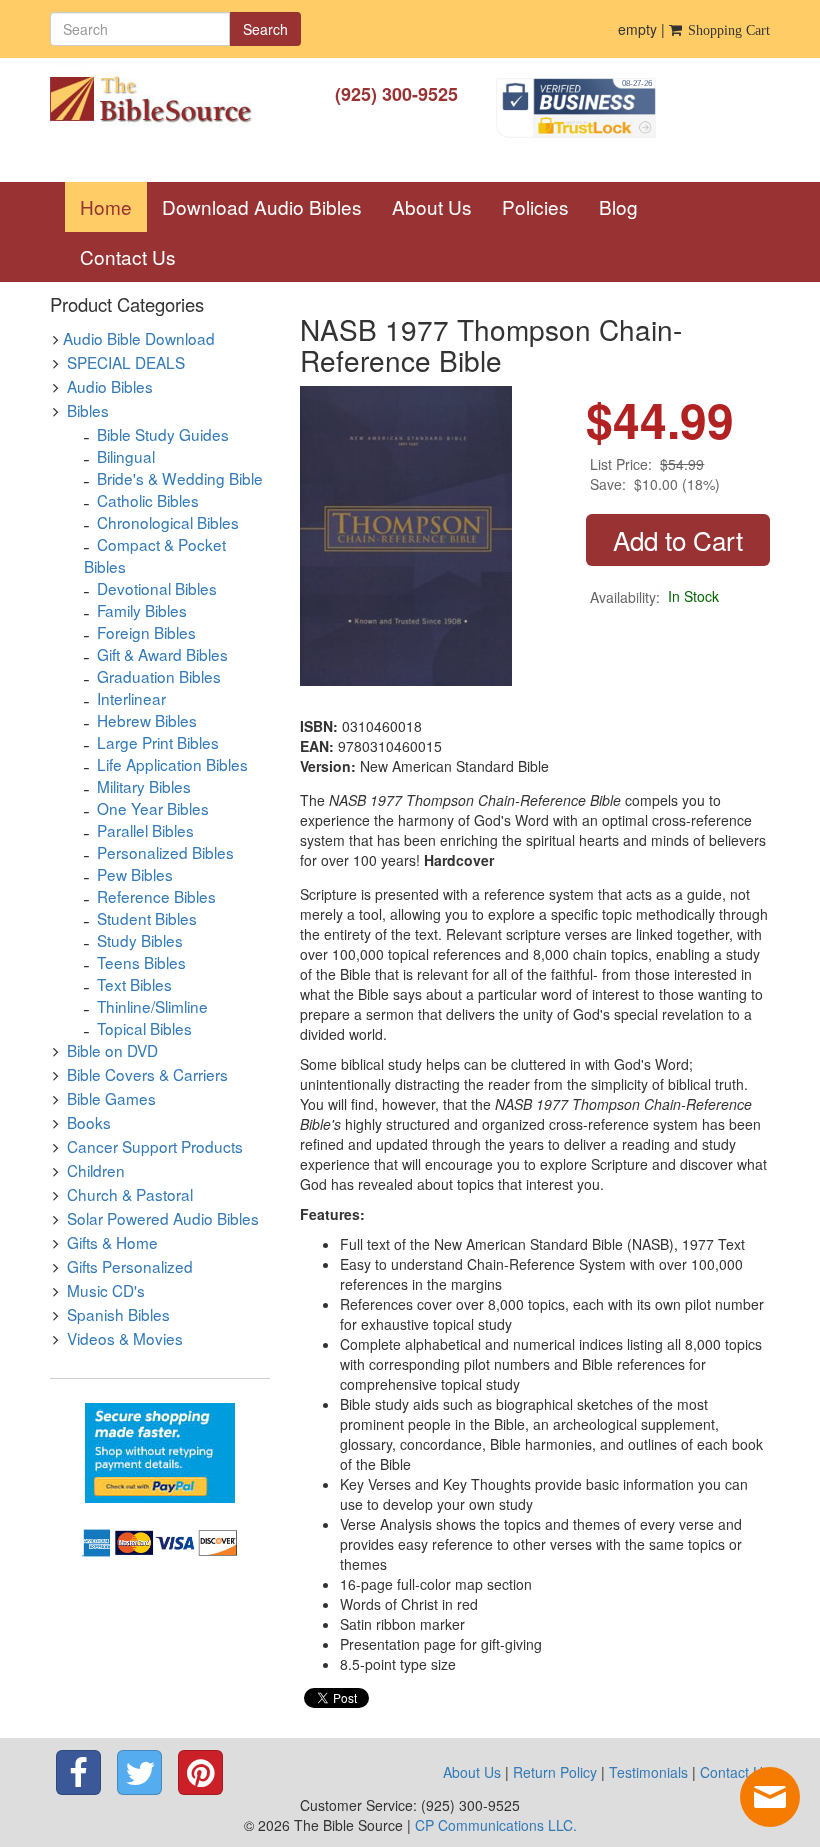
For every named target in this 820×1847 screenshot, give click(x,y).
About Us (432, 206)
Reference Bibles (156, 896)
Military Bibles (144, 786)
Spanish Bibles (118, 1314)
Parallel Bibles (145, 830)
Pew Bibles (135, 874)
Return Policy (555, 1772)
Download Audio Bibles (262, 206)
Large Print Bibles (158, 742)
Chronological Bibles (168, 522)
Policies (535, 206)
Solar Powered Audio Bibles (163, 1218)
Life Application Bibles (172, 764)
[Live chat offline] (770, 1797)
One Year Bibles (153, 808)
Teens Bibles (141, 962)
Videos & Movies (125, 1338)
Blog (618, 206)
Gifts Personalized (130, 1266)
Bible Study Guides (163, 434)
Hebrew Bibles (147, 720)
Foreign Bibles (146, 632)
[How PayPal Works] (160, 1451)
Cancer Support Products (155, 1146)
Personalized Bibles (165, 852)
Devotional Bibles (157, 588)
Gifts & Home (112, 1242)
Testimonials (648, 1772)
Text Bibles (134, 984)
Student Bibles (147, 918)
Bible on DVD (112, 1050)
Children (96, 1170)
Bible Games (111, 1098)
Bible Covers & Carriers (147, 1074)
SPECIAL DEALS (126, 362)
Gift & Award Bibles (162, 654)
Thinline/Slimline (152, 1006)
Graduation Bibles (159, 676)
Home (113, 206)
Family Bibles (142, 610)
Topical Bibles (144, 1028)
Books (89, 1122)
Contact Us (128, 256)
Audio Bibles (110, 386)
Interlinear (131, 698)
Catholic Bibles (148, 500)
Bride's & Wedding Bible (180, 478)
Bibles (88, 410)
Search (265, 29)
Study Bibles (140, 940)
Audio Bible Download (139, 338)
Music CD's (106, 1290)
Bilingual (126, 456)
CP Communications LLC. (496, 1825)
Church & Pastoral (130, 1194)
